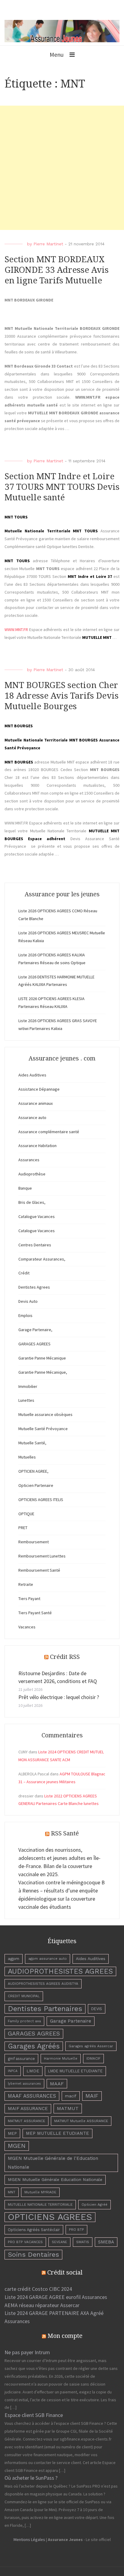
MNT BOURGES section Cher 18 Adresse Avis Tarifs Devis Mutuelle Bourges (62, 696)
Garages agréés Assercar (91, 2046)
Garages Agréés (34, 2046)
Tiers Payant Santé (35, 1613)
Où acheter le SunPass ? (31, 2478)
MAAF (57, 2084)
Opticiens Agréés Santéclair (34, 2230)
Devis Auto (28, 1301)
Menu (57, 54)
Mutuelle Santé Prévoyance (43, 1429)
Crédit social (65, 2272)
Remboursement (34, 1542)
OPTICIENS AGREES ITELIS (41, 1500)
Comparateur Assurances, (42, 1259)
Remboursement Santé (39, 1570)
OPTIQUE (26, 1514)
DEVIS (97, 2009)
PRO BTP (76, 2230)
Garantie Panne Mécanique (42, 1358)
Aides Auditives (32, 1075)
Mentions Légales (29, 2539)
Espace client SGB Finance (34, 2415)
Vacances (27, 1627)
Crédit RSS (65, 1657)
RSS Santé (65, 1833)
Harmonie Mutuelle (61, 2058)
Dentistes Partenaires (45, 2009)
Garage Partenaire (71, 2021)
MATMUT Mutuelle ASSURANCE (81, 2121)
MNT (12, 2192)
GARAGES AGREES (34, 1344)
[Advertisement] (62, 168)
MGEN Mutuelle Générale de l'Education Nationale (53, 2163)
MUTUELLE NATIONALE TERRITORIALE (40, 2205)
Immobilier (28, 1386)
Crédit (24, 1273)
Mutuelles (27, 1457)
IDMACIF (93, 2058)
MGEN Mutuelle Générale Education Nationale (55, 2179)
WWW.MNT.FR (16, 630)
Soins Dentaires (33, 2254)
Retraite (26, 1584)
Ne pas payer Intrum (27, 2352)
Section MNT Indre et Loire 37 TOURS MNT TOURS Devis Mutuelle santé (62, 487)
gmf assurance (21, 2059)
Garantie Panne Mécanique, (43, 1372)
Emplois (25, 1315)
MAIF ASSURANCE (28, 2109)
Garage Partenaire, (35, 1330)
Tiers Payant (29, 1599)
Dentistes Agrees (34, 1287)
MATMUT (68, 2108)
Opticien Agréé (95, 2205)
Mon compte (65, 2336)
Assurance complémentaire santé (49, 1132)
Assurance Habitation (37, 1146)
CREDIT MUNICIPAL (24, 1996)
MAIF (92, 2096)
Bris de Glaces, (32, 1202)
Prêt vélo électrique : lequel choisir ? (59, 1697)
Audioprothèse (32, 1174)
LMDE (33, 2071)
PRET (23, 1528)
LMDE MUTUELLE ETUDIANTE (75, 2071)
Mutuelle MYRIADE (40, 2192)
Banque (25, 1188)
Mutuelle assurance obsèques (45, 1414)
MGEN (17, 2146)
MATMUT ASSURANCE (26, 2121)
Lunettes (26, 1400)
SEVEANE (59, 2242)
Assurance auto (32, 1117)
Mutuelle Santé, (32, 1443)
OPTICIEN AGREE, (33, 1471)
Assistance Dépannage (39, 1089)
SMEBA (106, 2242)
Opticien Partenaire (36, 1485)
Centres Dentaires (35, 1245)
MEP (12, 2133)
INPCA (13, 2071)
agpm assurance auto (48, 1959)
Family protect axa (24, 2021)
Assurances (29, 1160)
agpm (14, 1959)
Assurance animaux (36, 1103)
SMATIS (83, 2242)
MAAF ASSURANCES (32, 2096)
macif (71, 2096)
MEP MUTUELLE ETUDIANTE (57, 2133)
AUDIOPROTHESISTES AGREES (60, 1971)
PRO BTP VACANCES (25, 2242)
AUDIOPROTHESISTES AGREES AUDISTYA (43, 1984)
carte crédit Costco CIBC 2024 (38, 2289)
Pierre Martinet (48, 244)
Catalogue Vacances (37, 1216)
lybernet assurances (24, 2084)
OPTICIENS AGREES (50, 2217)
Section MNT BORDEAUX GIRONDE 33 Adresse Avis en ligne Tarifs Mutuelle (57, 270)
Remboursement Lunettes (42, 1556)
